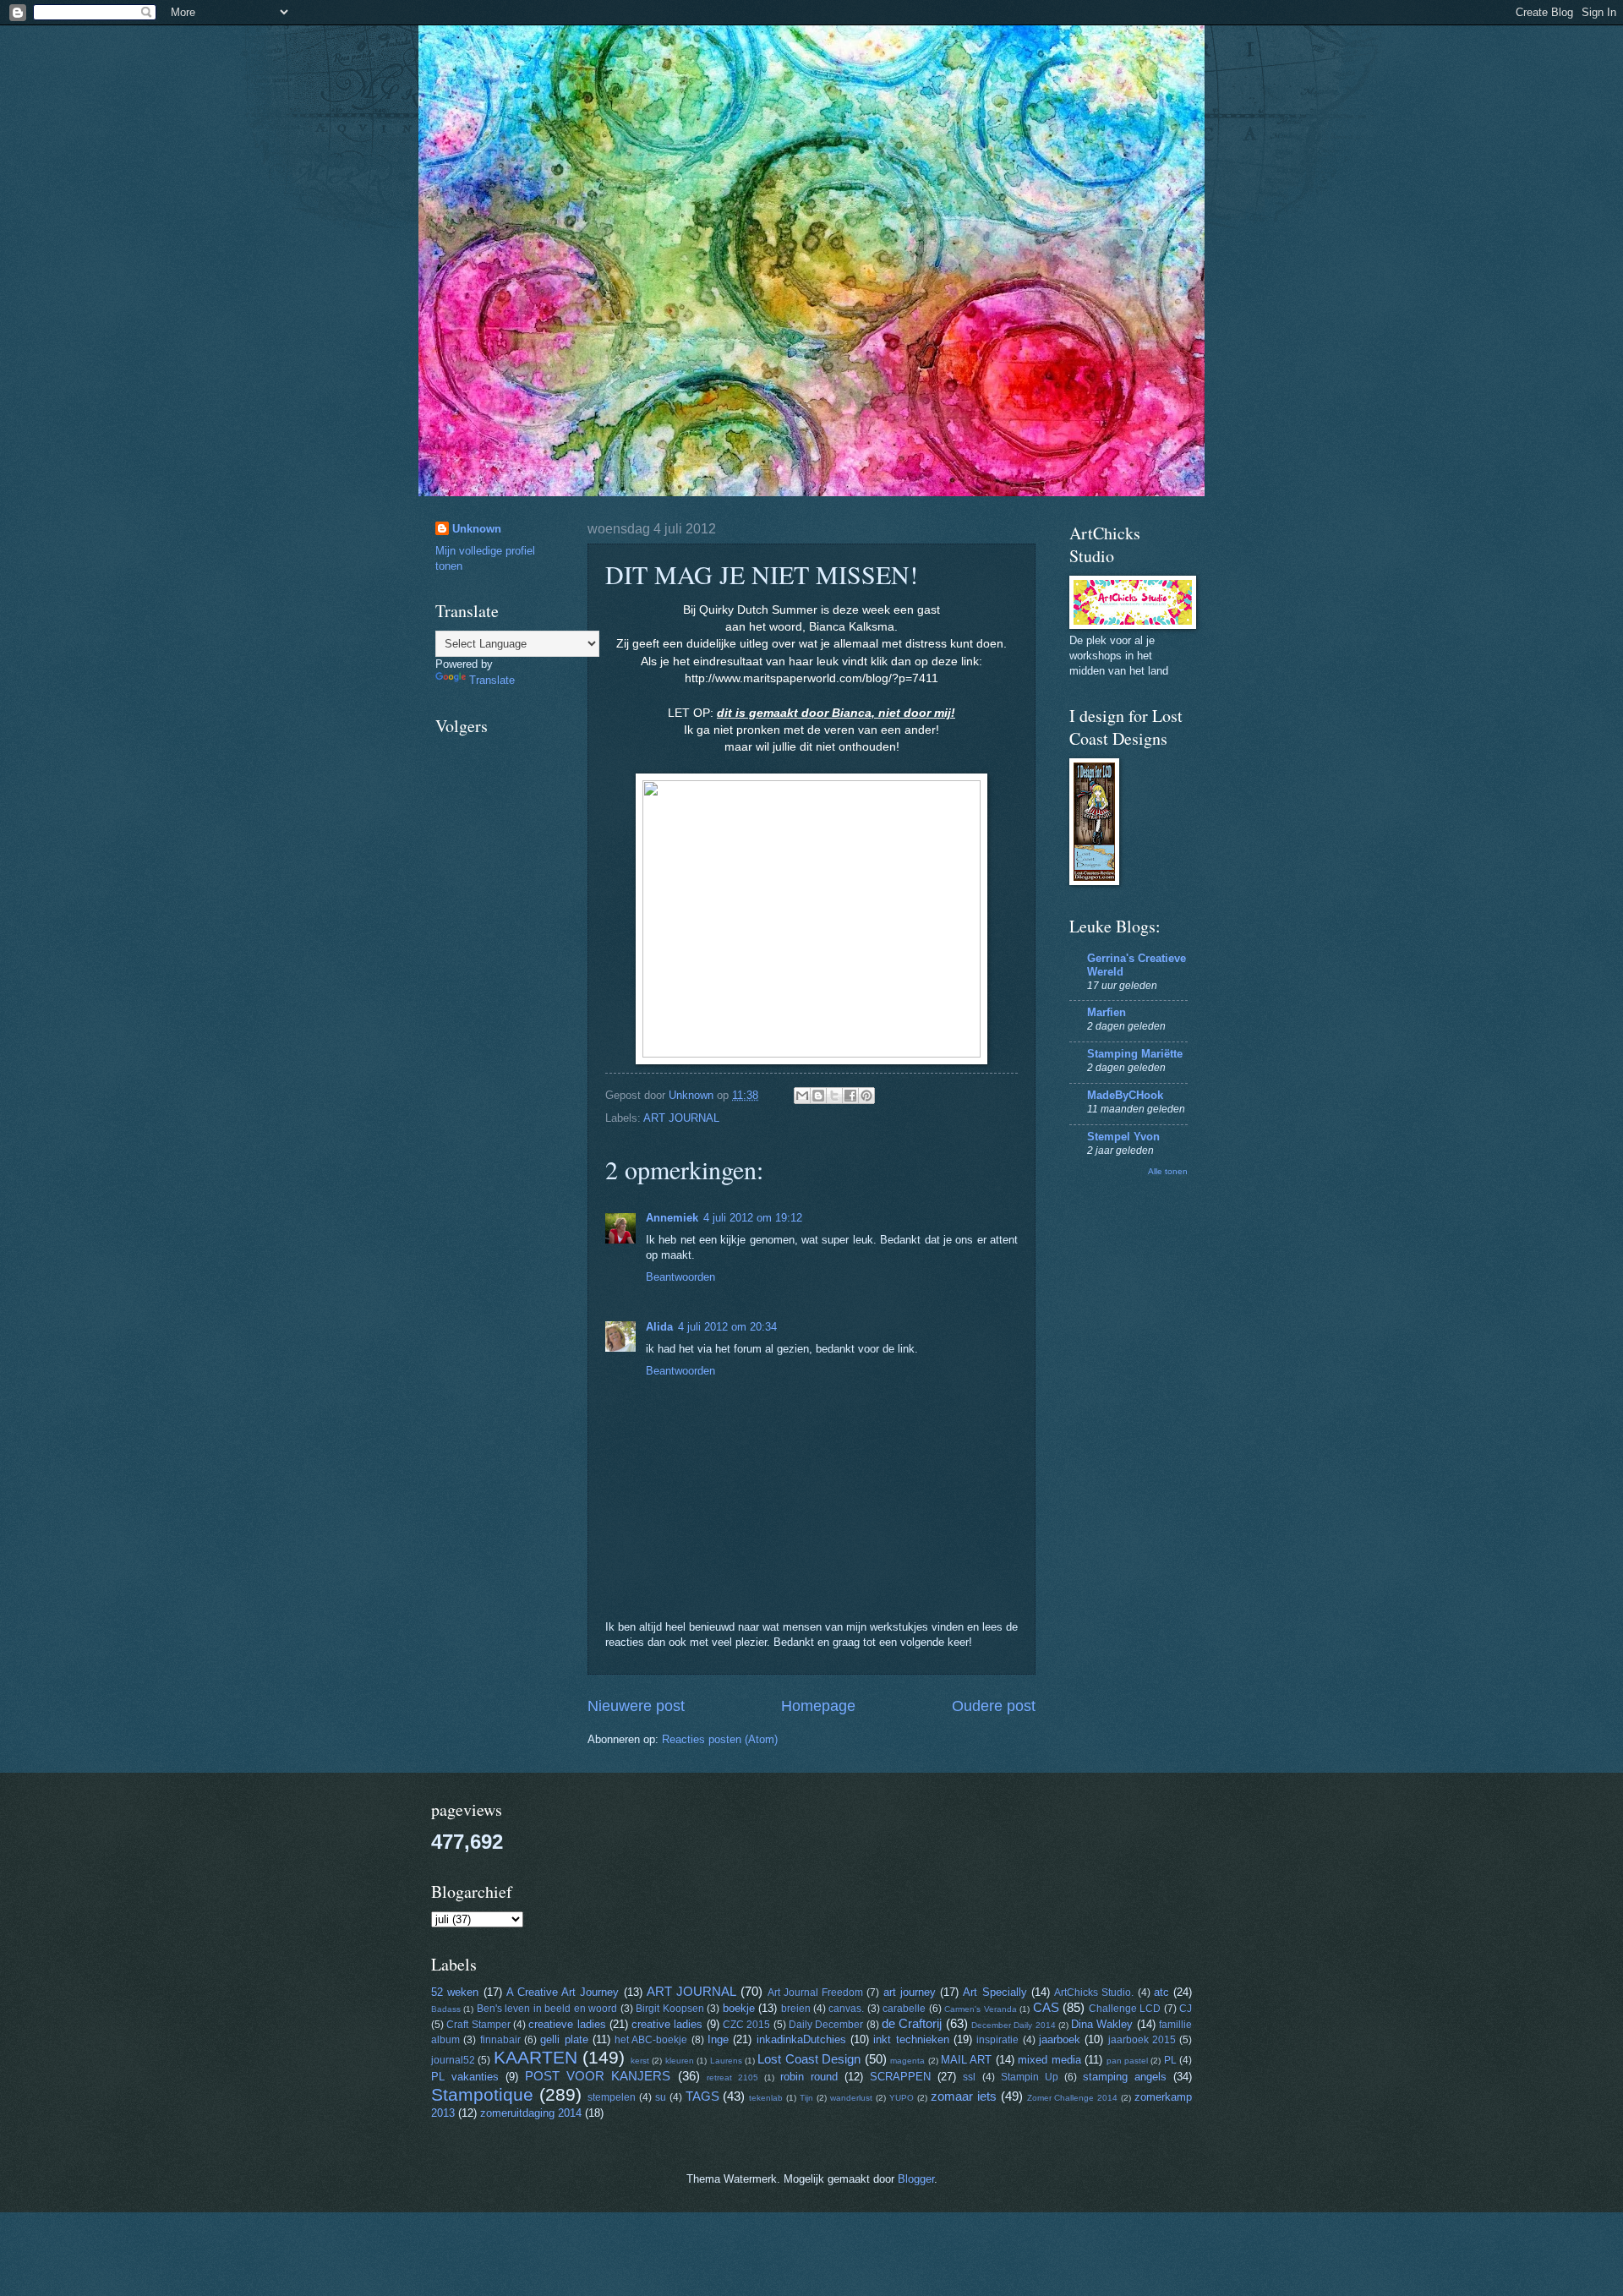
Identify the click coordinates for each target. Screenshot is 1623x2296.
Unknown (477, 529)
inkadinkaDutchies (801, 2039)
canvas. (846, 2009)
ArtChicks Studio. (1094, 1993)
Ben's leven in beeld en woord (547, 2009)
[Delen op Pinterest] (866, 1096)
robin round (809, 2077)
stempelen (612, 2097)
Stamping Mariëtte (1135, 1054)
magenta (907, 2061)
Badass (446, 2009)
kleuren (680, 2061)
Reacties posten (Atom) (720, 1739)
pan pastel (1127, 2061)
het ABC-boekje (651, 2040)
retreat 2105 (732, 2077)
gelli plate (564, 2039)
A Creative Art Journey (563, 1992)
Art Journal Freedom (815, 1993)
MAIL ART (966, 2060)
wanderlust (851, 2098)
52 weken (455, 1992)
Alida (659, 1327)
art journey (910, 1992)
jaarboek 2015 (1142, 2040)
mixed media (1049, 2060)
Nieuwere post (636, 1706)
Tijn (806, 2098)
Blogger (916, 2179)
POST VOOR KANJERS (598, 2076)
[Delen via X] (834, 1096)
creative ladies (667, 2024)
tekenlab (766, 2098)
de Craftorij (912, 2023)
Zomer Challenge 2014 (1073, 2098)
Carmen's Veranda (980, 2009)
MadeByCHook (1125, 1095)
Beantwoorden (680, 1277)
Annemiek (672, 1218)
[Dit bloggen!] (818, 1096)
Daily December (826, 2025)
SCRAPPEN (900, 2077)
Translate (492, 680)
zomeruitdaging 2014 (531, 2113)
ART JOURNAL (681, 1118)
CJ (1186, 2009)
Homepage (818, 1706)
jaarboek (1060, 2039)
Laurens (726, 2061)
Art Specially (995, 1992)
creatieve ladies (567, 2024)
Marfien (1107, 1012)
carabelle (904, 2009)
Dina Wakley (1102, 2024)
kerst (640, 2061)
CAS (1046, 2007)
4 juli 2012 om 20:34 (727, 1327)
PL (1170, 2060)
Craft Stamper (478, 2025)
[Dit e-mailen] (802, 1096)
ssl (969, 2077)
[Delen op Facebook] (850, 1096)
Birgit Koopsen (669, 2009)
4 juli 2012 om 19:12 (753, 1218)
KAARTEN (536, 2057)
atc (1161, 1992)
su (661, 2097)
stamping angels (1125, 2077)
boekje (739, 2008)
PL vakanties (465, 2077)
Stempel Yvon (1123, 1137)
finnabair (500, 2040)
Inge (718, 2039)
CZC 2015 (746, 2025)
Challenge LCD (1125, 2009)
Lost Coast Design (809, 2059)
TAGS (702, 2096)
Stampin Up (1030, 2077)
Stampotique (482, 2094)
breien (796, 2009)
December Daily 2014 (1014, 2025)
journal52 (453, 2060)
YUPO (902, 2098)
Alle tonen (1168, 1171)
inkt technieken (911, 2039)
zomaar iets (964, 2096)
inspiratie (997, 2040)
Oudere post (994, 1706)
